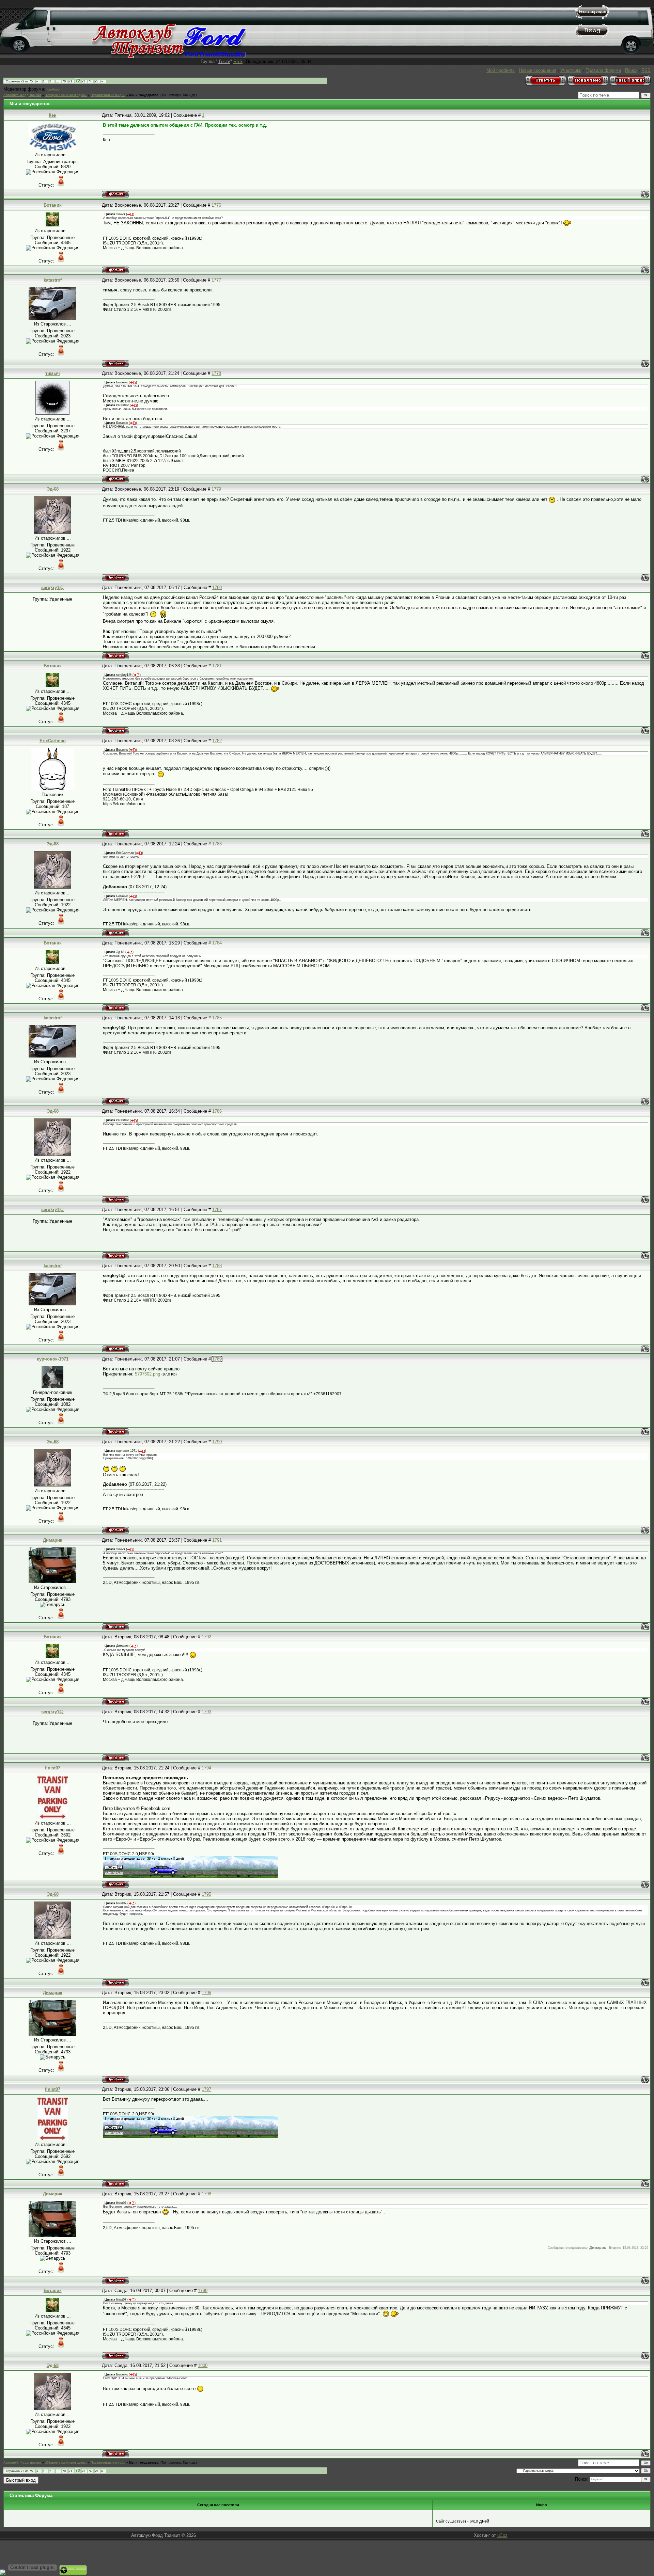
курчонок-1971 (53, 1359)
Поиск (631, 70)
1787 (217, 1210)
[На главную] (169, 56)
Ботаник (53, 205)
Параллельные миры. (108, 95)
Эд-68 (53, 489)
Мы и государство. (144, 95)
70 (64, 81)
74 (90, 81)
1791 (217, 1540)
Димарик (53, 1540)
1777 (216, 280)
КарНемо (53, 90)
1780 (217, 587)
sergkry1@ (52, 587)
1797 (206, 2089)
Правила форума (603, 70)
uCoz (502, 2535)
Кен (53, 115)
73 (83, 81)
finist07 (53, 1768)
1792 (206, 1637)
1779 (216, 489)
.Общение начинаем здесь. (66, 95)
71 (71, 81)
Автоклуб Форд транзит (22, 95)
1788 (217, 1266)
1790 (217, 1442)
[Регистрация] (592, 17)
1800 (203, 2365)
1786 (217, 1111)
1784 (217, 943)
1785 (217, 1018)
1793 (206, 1712)
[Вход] (592, 36)
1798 (206, 2194)
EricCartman (53, 741)
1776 (216, 205)
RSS (238, 61)
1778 (216, 373)
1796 (206, 1993)
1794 (206, 1768)
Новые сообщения (538, 70)
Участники (571, 70)
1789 (217, 1359)
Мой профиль (501, 70)
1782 (217, 741)
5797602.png (147, 1374)
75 (96, 81)
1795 (206, 1894)
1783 (217, 844)
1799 (203, 2291)
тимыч (53, 373)
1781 (217, 666)
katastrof (53, 280)
